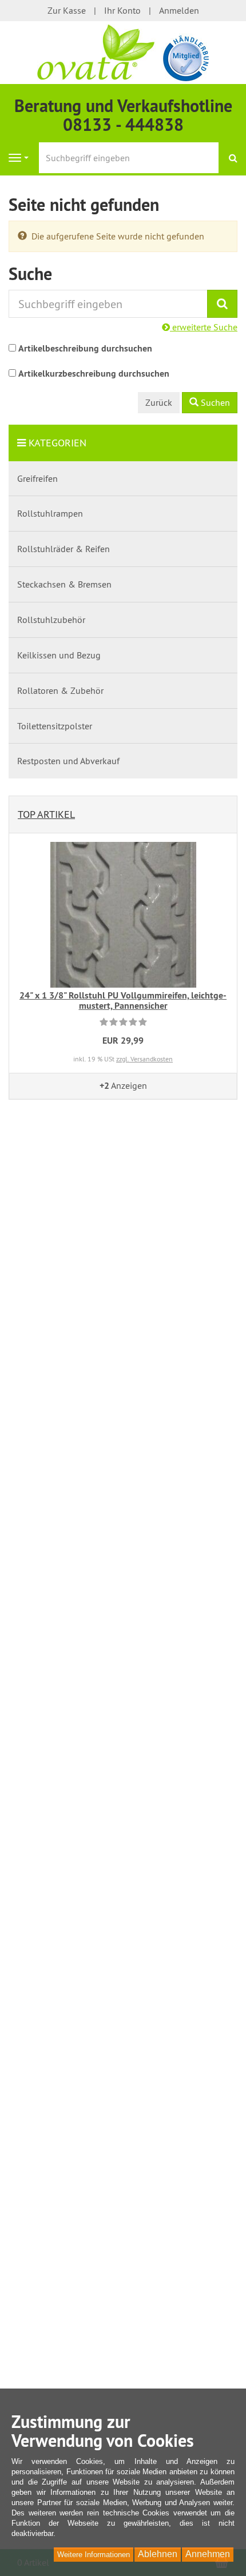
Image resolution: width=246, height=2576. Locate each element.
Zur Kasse (67, 10)
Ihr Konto (122, 10)
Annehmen (208, 2554)
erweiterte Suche (204, 327)
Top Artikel (46, 814)
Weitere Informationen (94, 2555)
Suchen (214, 402)
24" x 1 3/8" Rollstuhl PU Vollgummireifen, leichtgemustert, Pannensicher (123, 1001)
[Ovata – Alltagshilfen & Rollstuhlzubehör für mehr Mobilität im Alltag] (123, 51)
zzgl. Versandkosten (144, 1059)
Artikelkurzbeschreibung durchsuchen (94, 374)
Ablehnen (158, 2554)
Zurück (159, 402)
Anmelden (179, 10)
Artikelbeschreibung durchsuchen (85, 348)
